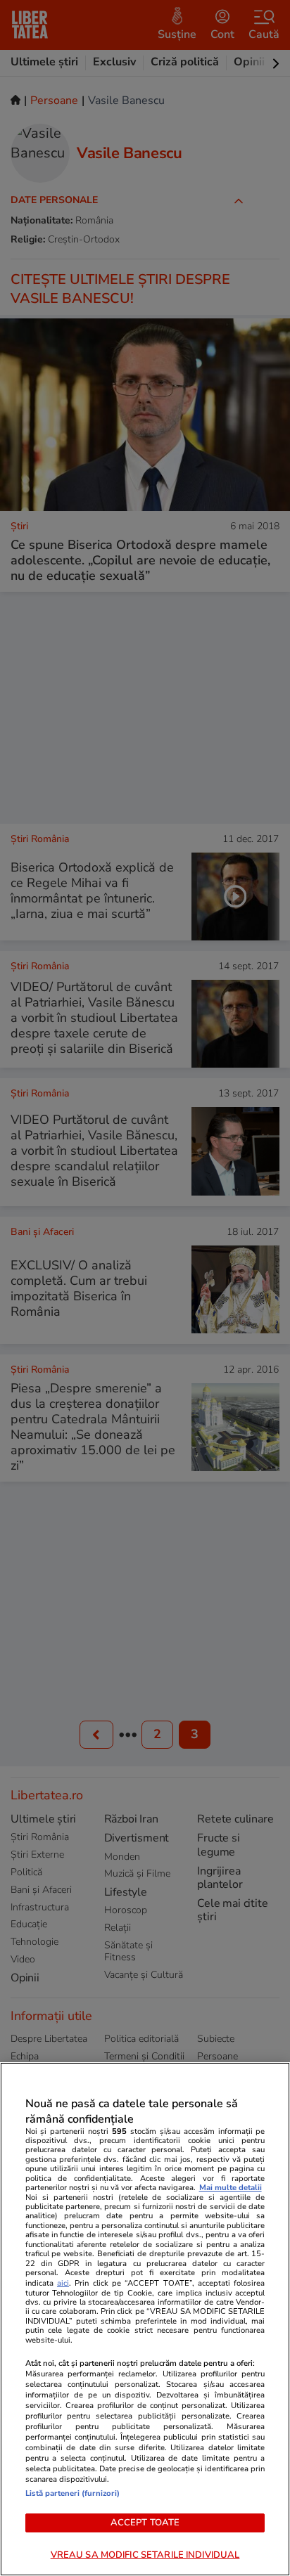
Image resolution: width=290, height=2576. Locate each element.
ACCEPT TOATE (145, 2523)
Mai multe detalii (231, 2188)
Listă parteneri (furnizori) (72, 2493)
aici (63, 2283)
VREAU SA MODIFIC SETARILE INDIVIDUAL (145, 2555)
